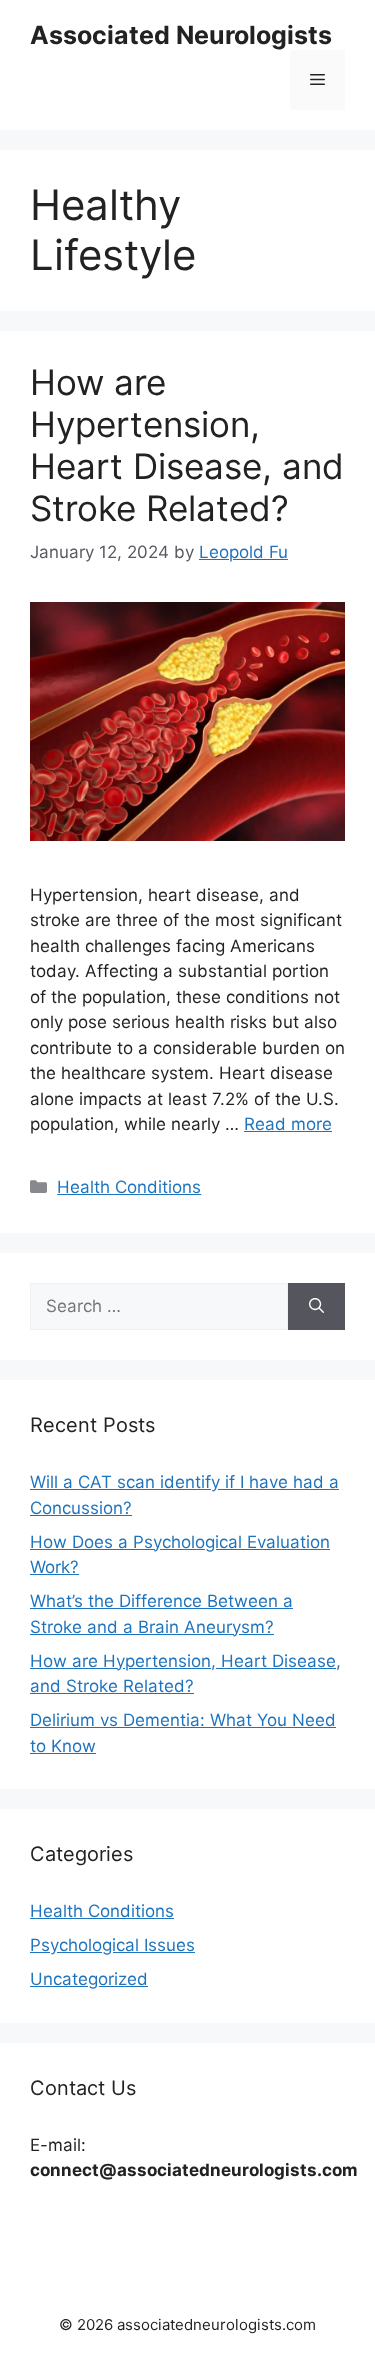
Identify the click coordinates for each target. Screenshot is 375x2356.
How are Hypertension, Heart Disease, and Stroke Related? (187, 445)
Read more (288, 1124)
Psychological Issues (112, 1945)
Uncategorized (89, 1979)
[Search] (316, 1307)
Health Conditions (129, 1187)
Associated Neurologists (181, 35)
